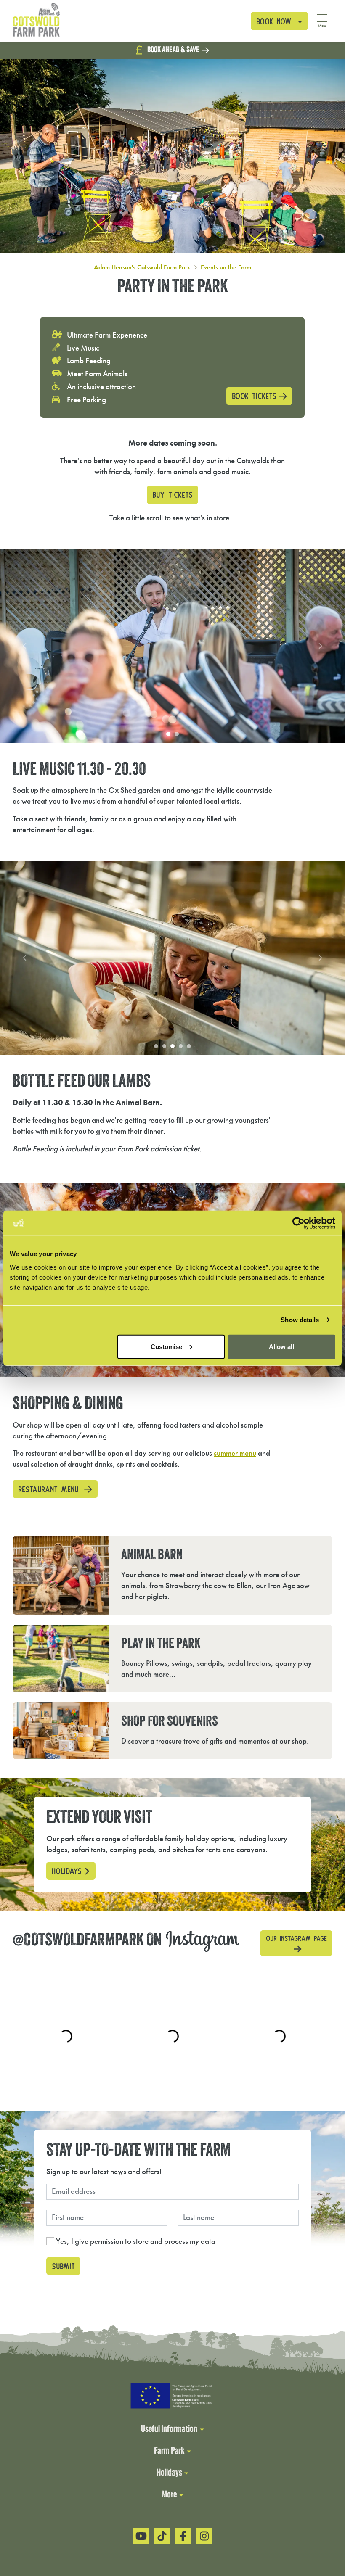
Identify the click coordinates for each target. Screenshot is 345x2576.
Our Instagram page (296, 1936)
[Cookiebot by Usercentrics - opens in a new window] (299, 1223)
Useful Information (169, 2430)
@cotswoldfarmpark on (121, 1940)
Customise (166, 1346)
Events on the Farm (226, 267)
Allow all (281, 1346)
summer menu (235, 1453)
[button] (279, 21)
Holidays (67, 1869)
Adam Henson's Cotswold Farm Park (142, 267)
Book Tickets (254, 395)
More (169, 2495)
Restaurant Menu (50, 1487)
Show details (300, 1320)
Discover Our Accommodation (175, 50)
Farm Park (169, 2451)
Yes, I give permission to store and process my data (136, 2240)
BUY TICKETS (172, 494)
